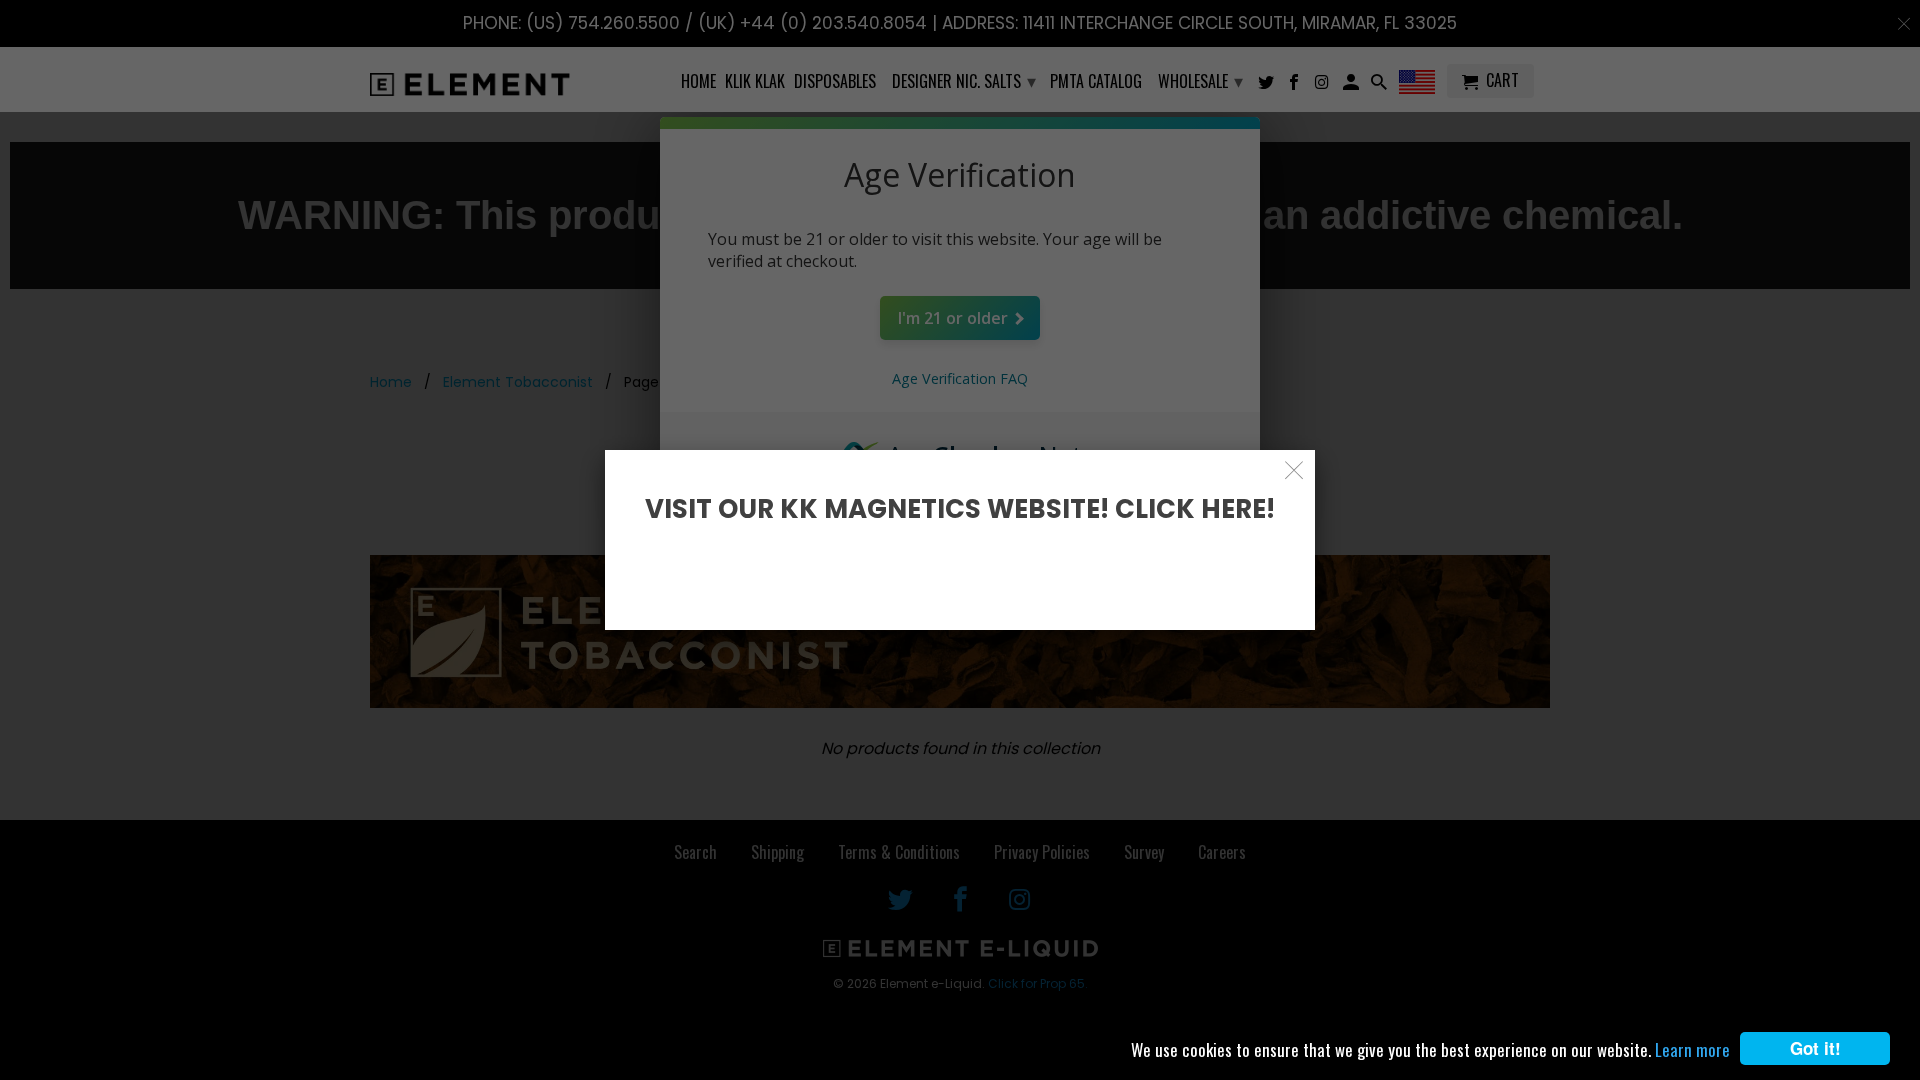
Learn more (1692, 1049)
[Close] (1294, 470)
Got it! (1815, 1048)
